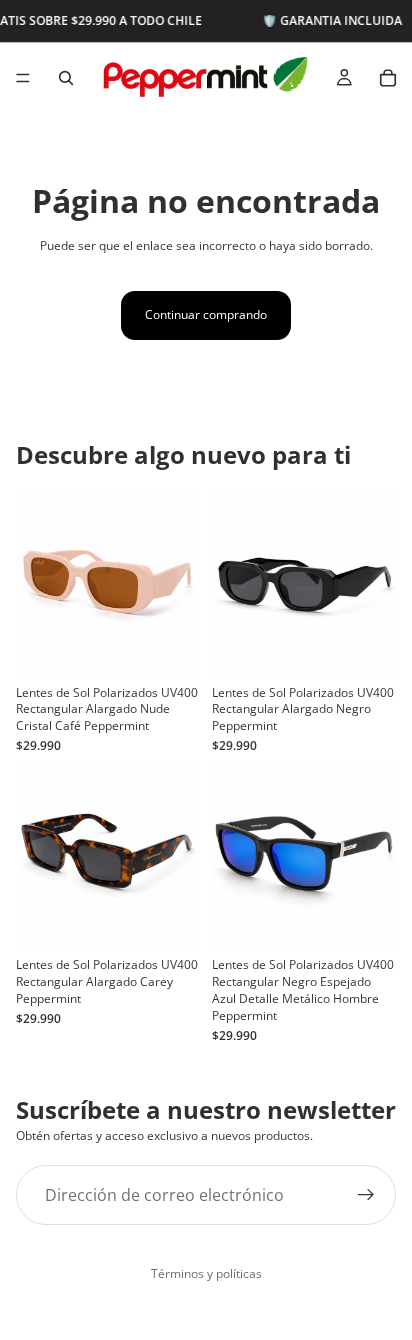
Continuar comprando (206, 314)
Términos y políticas (206, 1273)
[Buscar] (66, 78)
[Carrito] (388, 78)
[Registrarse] (366, 1194)
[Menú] (23, 78)
